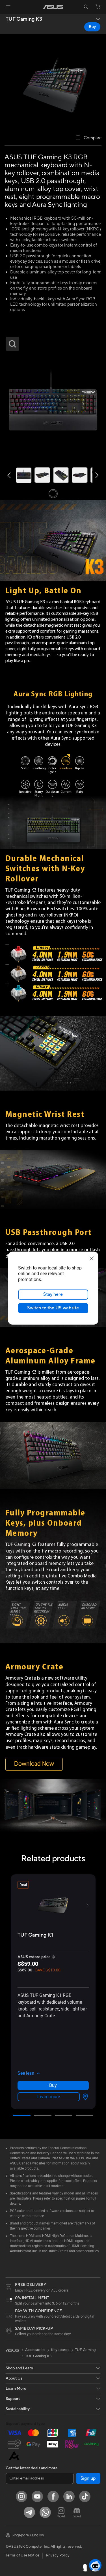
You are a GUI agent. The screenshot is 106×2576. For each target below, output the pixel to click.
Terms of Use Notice (22, 2555)
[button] (8, 7)
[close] (92, 1258)
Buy (92, 27)
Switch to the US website (53, 1308)
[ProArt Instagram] (61, 2512)
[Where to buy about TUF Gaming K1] (84, 2097)
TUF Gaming (85, 2350)
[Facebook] (53, 2496)
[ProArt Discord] (77, 2512)
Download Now (34, 1764)
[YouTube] (37, 2496)
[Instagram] (21, 2496)
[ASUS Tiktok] (85, 2496)
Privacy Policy (58, 2555)
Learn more (49, 2097)
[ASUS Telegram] (29, 2512)
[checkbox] (89, 138)
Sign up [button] (88, 2478)
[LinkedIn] (69, 2496)
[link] (53, 7)
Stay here (53, 1294)
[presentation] (85, 2097)
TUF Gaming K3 (24, 19)
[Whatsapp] (45, 2512)
